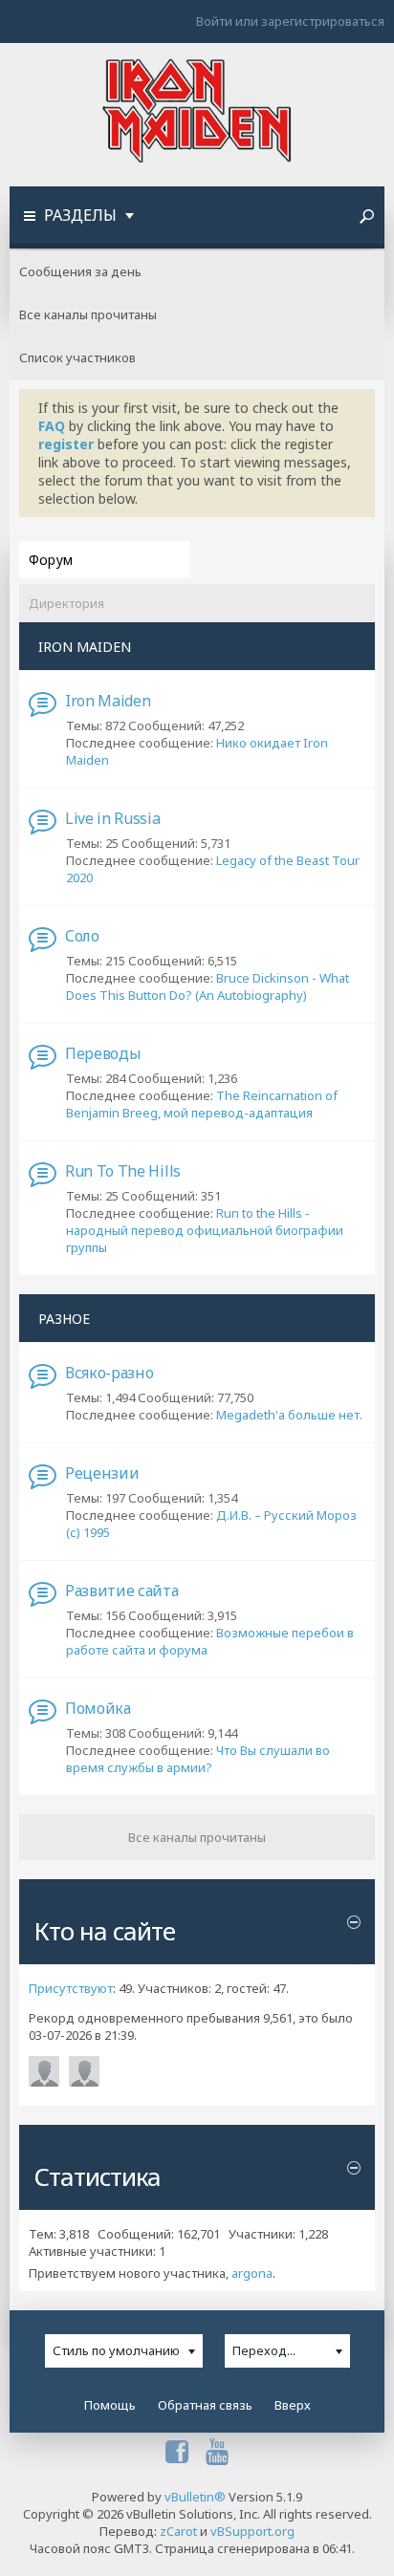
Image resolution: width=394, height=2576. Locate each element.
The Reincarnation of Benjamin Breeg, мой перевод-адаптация (202, 1104)
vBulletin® (195, 2497)
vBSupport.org (252, 2531)
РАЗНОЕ (64, 1319)
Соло (82, 936)
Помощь (110, 2405)
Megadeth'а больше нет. (289, 1415)
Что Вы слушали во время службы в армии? (198, 1759)
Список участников (77, 357)
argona (252, 2273)
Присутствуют (71, 1988)
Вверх (293, 2405)
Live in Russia (113, 818)
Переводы (103, 1053)
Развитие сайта (122, 1591)
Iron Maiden (108, 701)
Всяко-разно (109, 1373)
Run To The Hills (123, 1171)
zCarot (178, 2531)
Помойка (98, 1708)
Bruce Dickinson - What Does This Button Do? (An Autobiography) (208, 986)
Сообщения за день (80, 271)
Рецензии (102, 1473)
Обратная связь (205, 2405)
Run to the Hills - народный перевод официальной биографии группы (205, 1230)
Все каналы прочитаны (88, 314)
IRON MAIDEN (85, 647)
